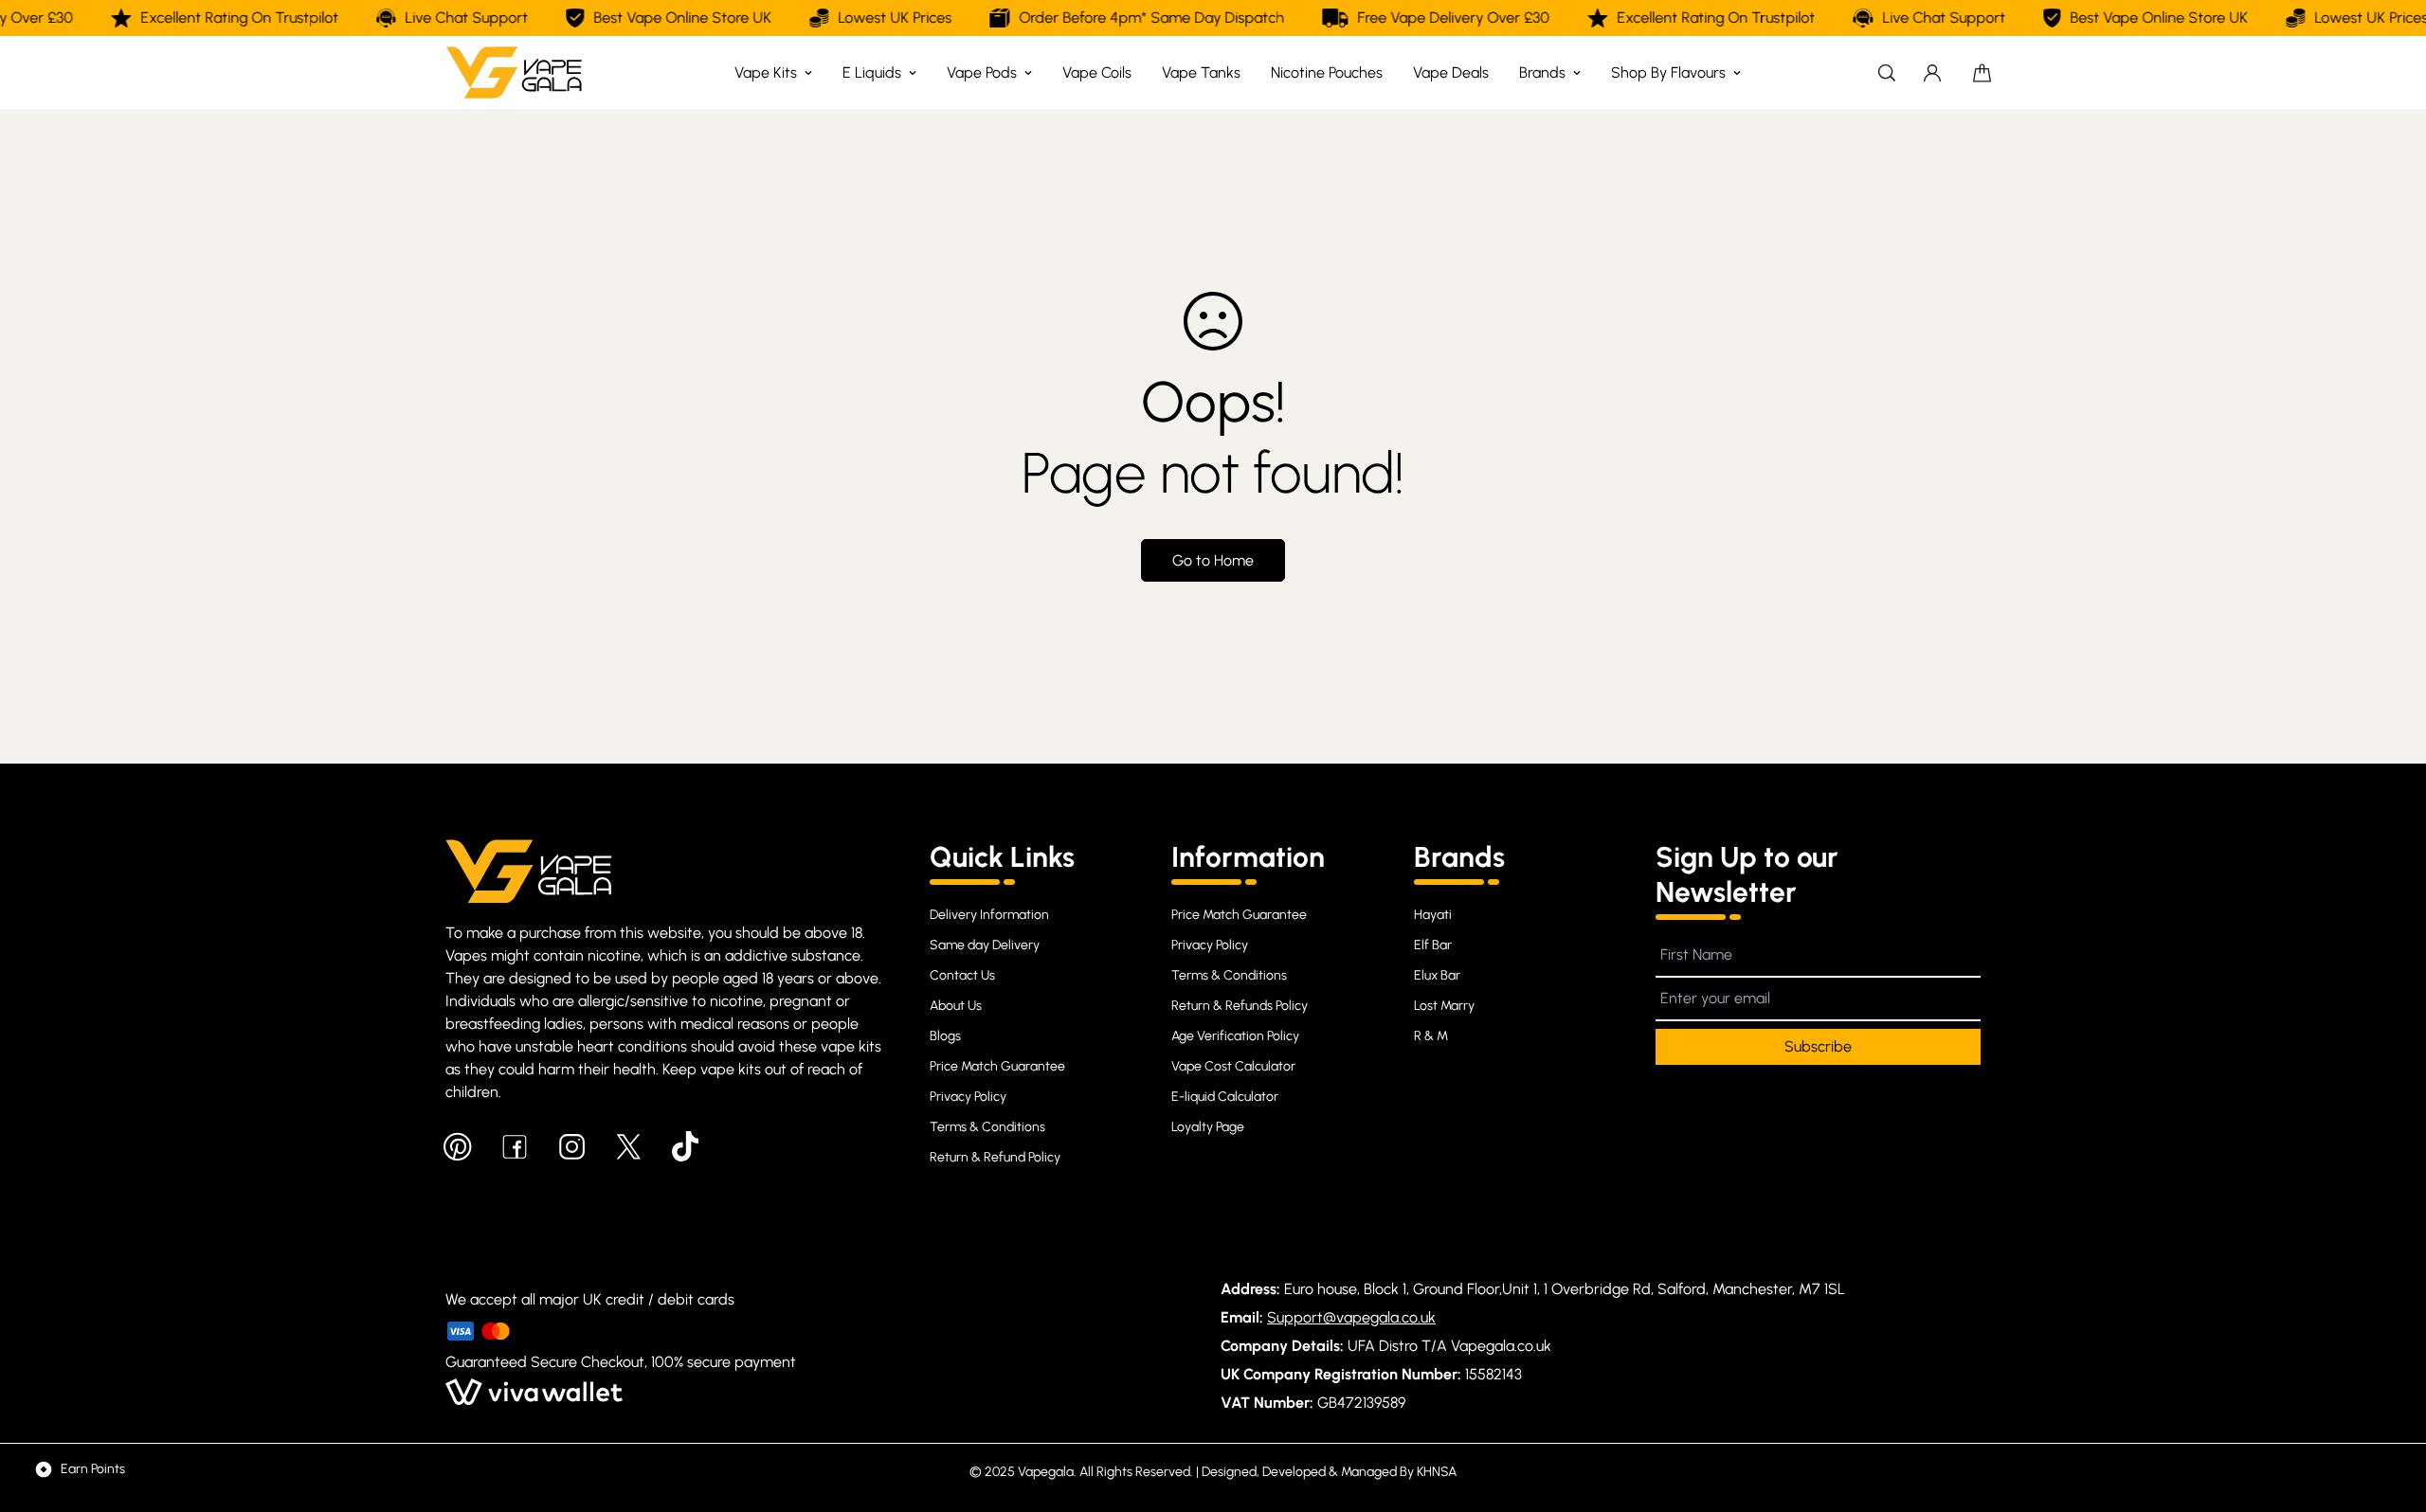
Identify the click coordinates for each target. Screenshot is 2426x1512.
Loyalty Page (1208, 1127)
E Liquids (872, 72)
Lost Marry (1444, 1006)
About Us (956, 1006)
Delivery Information (989, 915)
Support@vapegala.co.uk (1351, 1317)
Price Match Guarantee (997, 1066)
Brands (1542, 72)
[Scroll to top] (2389, 1409)
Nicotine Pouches (1327, 72)
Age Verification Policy (1235, 1036)
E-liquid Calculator (1225, 1097)
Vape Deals (1451, 72)
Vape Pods (982, 72)
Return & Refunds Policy (1240, 1006)
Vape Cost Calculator (1233, 1066)
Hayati (1433, 915)
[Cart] (1982, 73)
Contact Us (962, 975)
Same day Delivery (985, 945)
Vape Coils (1097, 72)
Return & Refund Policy (995, 1157)
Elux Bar (1437, 975)
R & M (1431, 1036)
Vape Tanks (1201, 72)
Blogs (945, 1036)
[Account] (1932, 73)
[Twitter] (628, 1146)
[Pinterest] (458, 1146)
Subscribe (1818, 1046)
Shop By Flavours (1668, 72)
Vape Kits (766, 72)
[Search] (1887, 72)
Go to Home (1213, 560)
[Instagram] (571, 1146)
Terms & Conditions (987, 1127)
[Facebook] (515, 1146)
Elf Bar (1433, 945)
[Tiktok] (685, 1146)
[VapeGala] (514, 72)
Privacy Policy (968, 1097)
